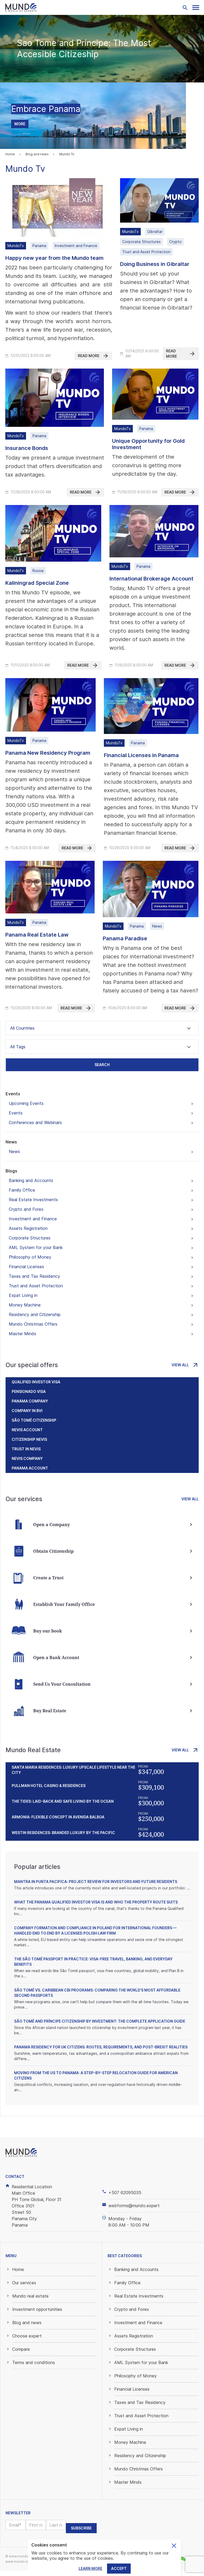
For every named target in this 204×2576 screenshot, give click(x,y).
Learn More (90, 2568)
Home (10, 154)
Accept (119, 2568)
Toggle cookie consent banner (174, 2546)
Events (13, 1094)
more (20, 124)
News (11, 1142)
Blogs (11, 1171)
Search (102, 1065)
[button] (196, 8)
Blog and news (37, 154)
